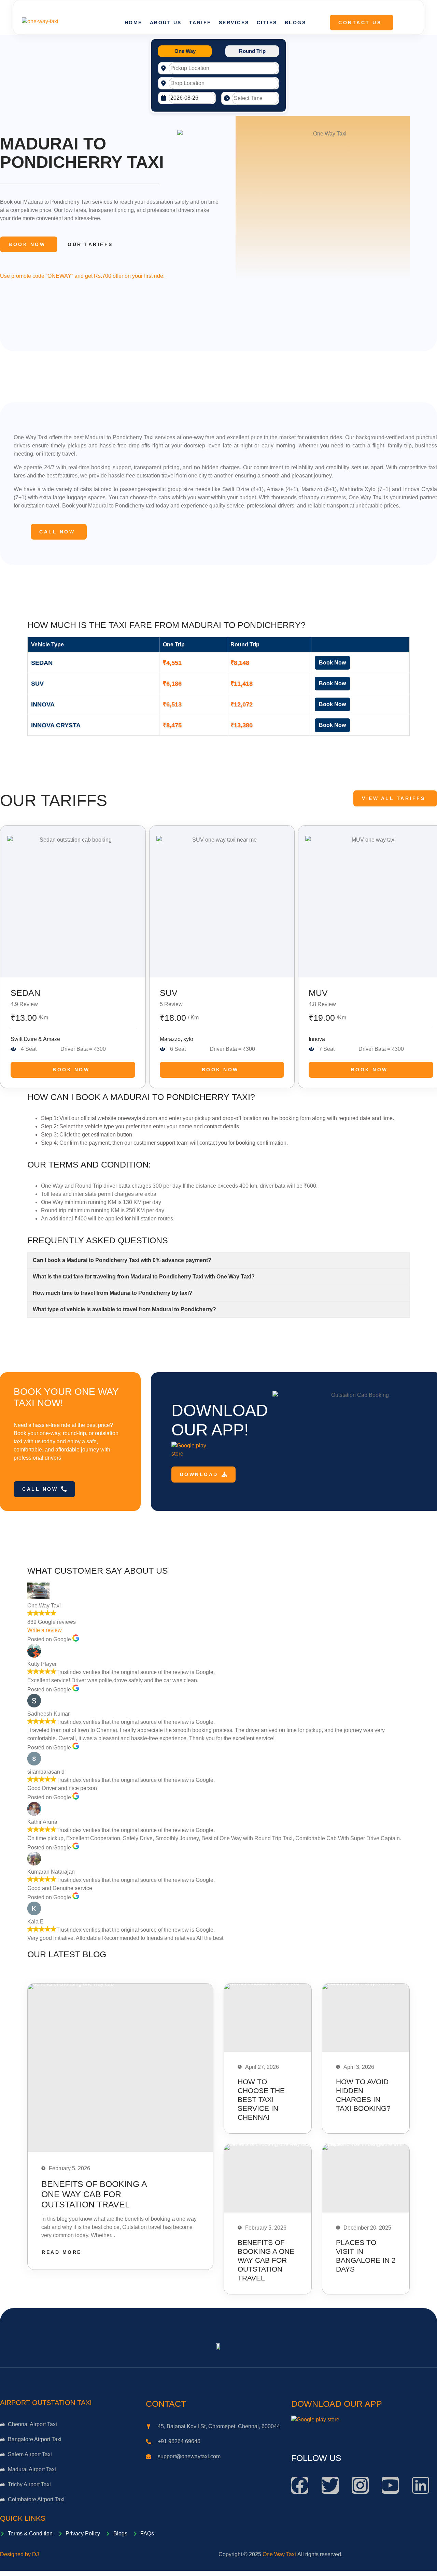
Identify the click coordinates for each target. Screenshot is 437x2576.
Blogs (295, 23)
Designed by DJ (19, 2554)
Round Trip (252, 51)
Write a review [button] (45, 1630)
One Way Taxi (279, 2554)
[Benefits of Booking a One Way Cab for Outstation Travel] (120, 2068)
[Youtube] (390, 2485)
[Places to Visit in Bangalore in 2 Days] (366, 2178)
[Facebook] (300, 2485)
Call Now (57, 532)
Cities (267, 23)
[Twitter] (330, 2485)
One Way (185, 51)
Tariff (200, 23)
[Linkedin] (421, 2485)
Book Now (27, 244)
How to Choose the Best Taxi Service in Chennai (261, 2099)
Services (234, 23)
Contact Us (360, 23)
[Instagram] (360, 2485)
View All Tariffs (393, 798)
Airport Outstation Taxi (46, 2403)
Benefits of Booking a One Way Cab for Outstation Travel (94, 2194)
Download (199, 1474)
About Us (166, 23)
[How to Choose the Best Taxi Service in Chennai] (268, 2018)
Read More (62, 2252)
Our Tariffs (90, 244)
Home (133, 23)
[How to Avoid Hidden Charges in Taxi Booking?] (366, 2018)
